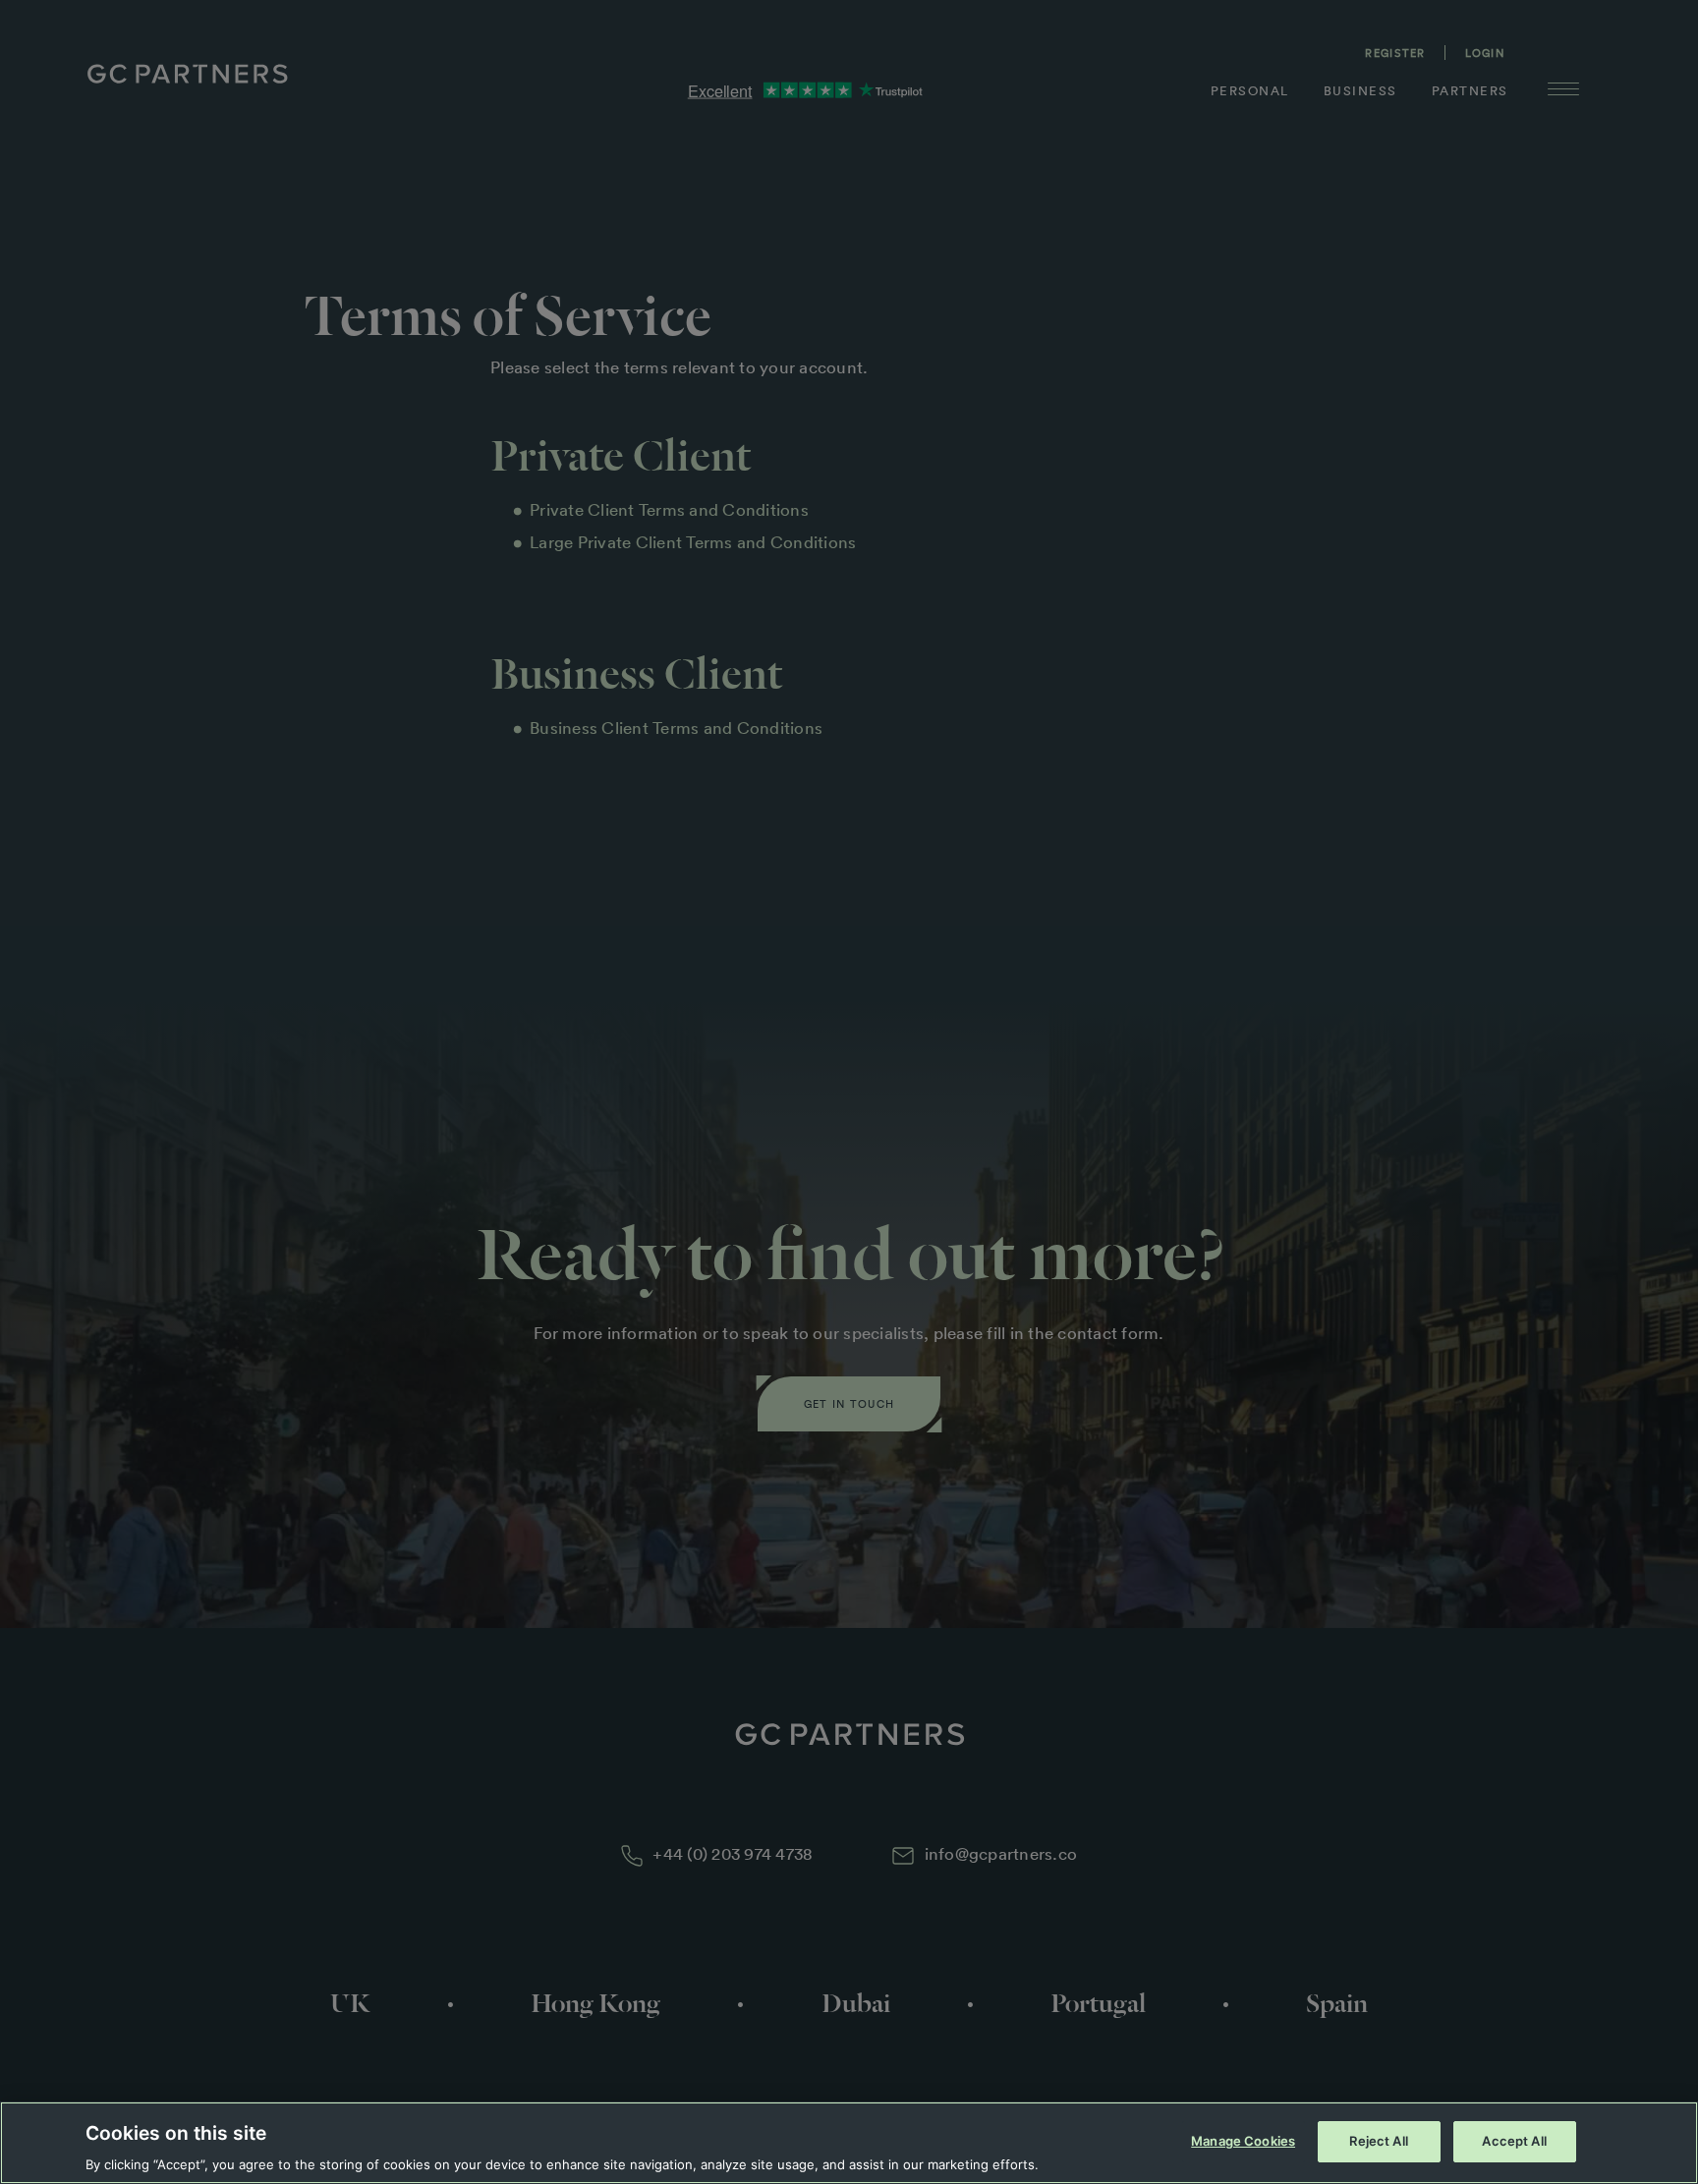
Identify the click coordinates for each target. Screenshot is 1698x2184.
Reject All (1378, 2140)
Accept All (1514, 2140)
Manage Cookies (1243, 2140)
